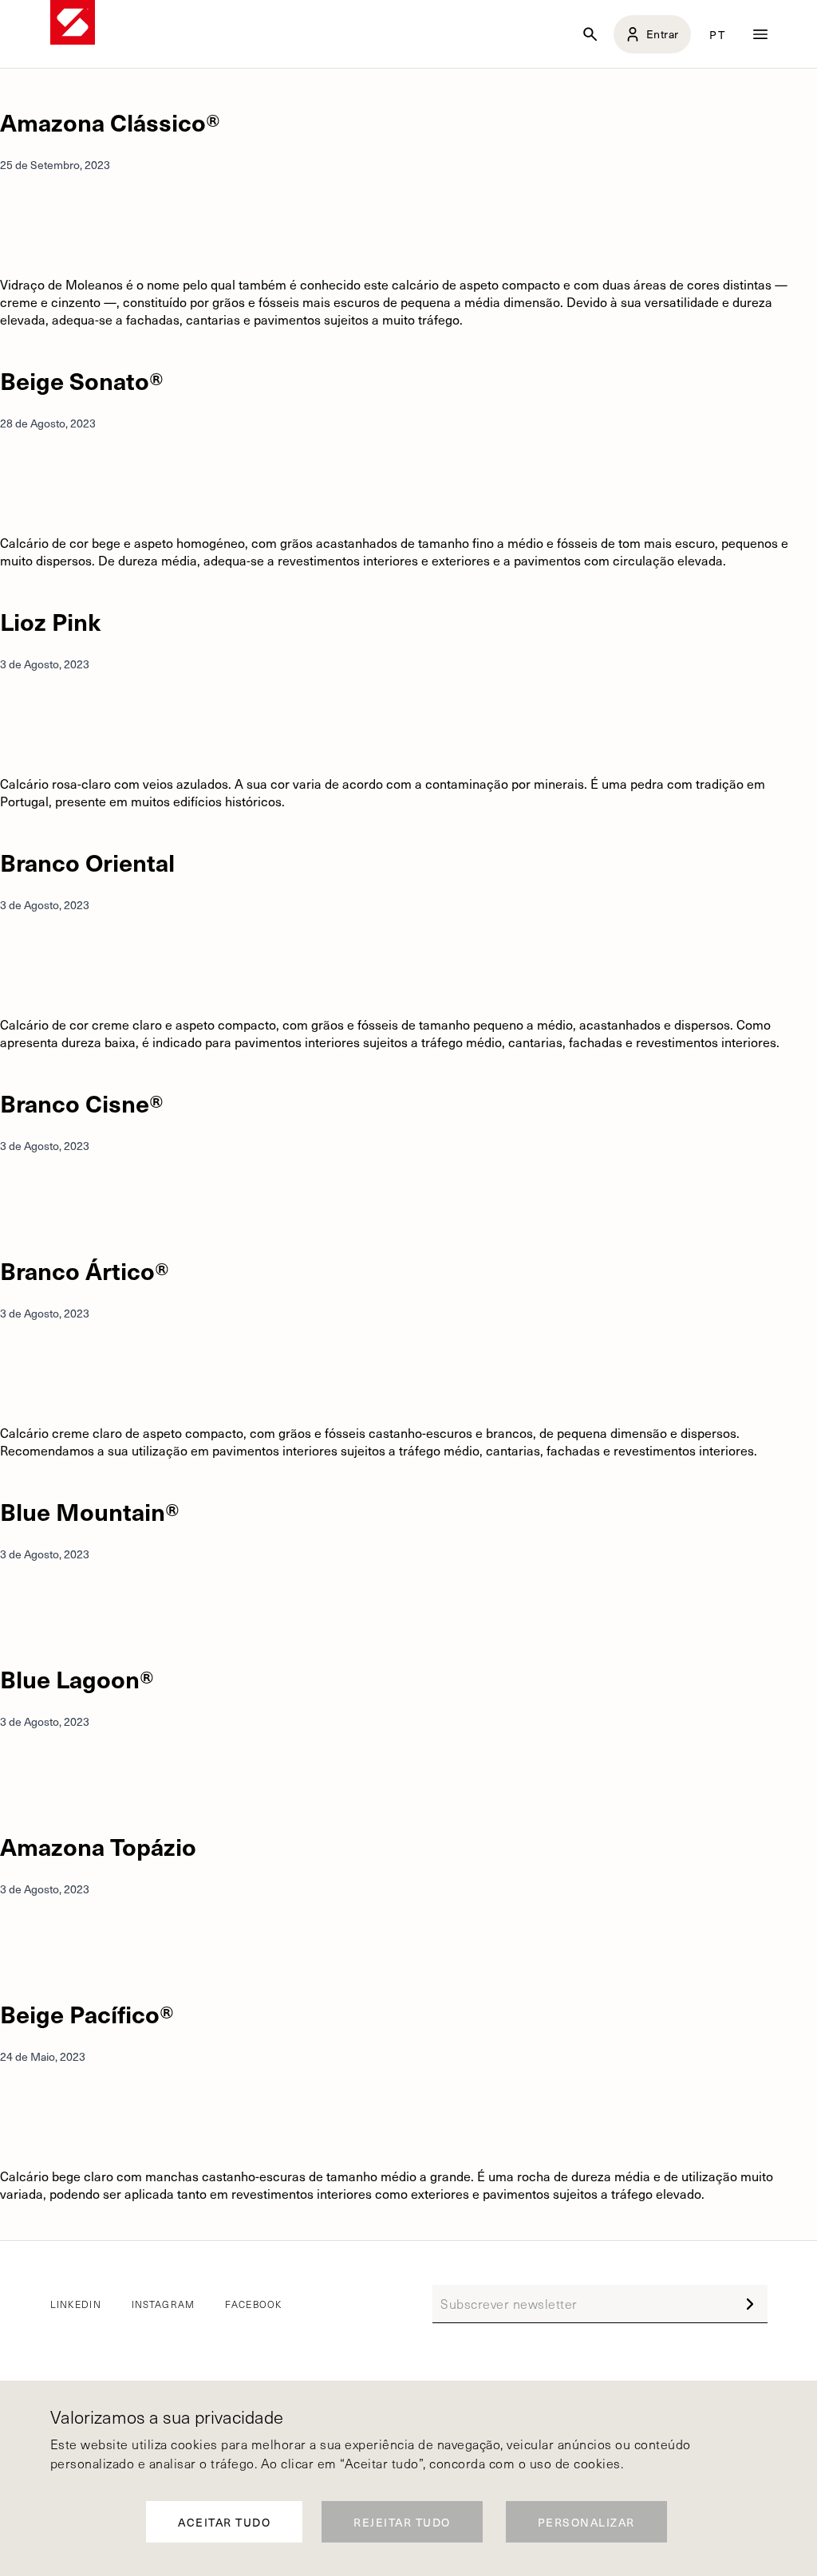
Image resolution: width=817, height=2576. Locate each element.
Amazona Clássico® (110, 122)
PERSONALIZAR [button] (586, 2522)
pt (717, 34)
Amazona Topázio (98, 1846)
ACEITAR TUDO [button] (224, 2522)
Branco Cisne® (82, 1103)
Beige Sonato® (82, 380)
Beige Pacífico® (87, 2013)
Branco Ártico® (85, 1270)
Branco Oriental (87, 862)
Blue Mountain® (90, 1511)
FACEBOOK (253, 2304)
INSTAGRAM (164, 2304)
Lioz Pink (50, 621)
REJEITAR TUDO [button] (402, 2522)
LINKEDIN (76, 2304)
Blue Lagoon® (77, 1678)
